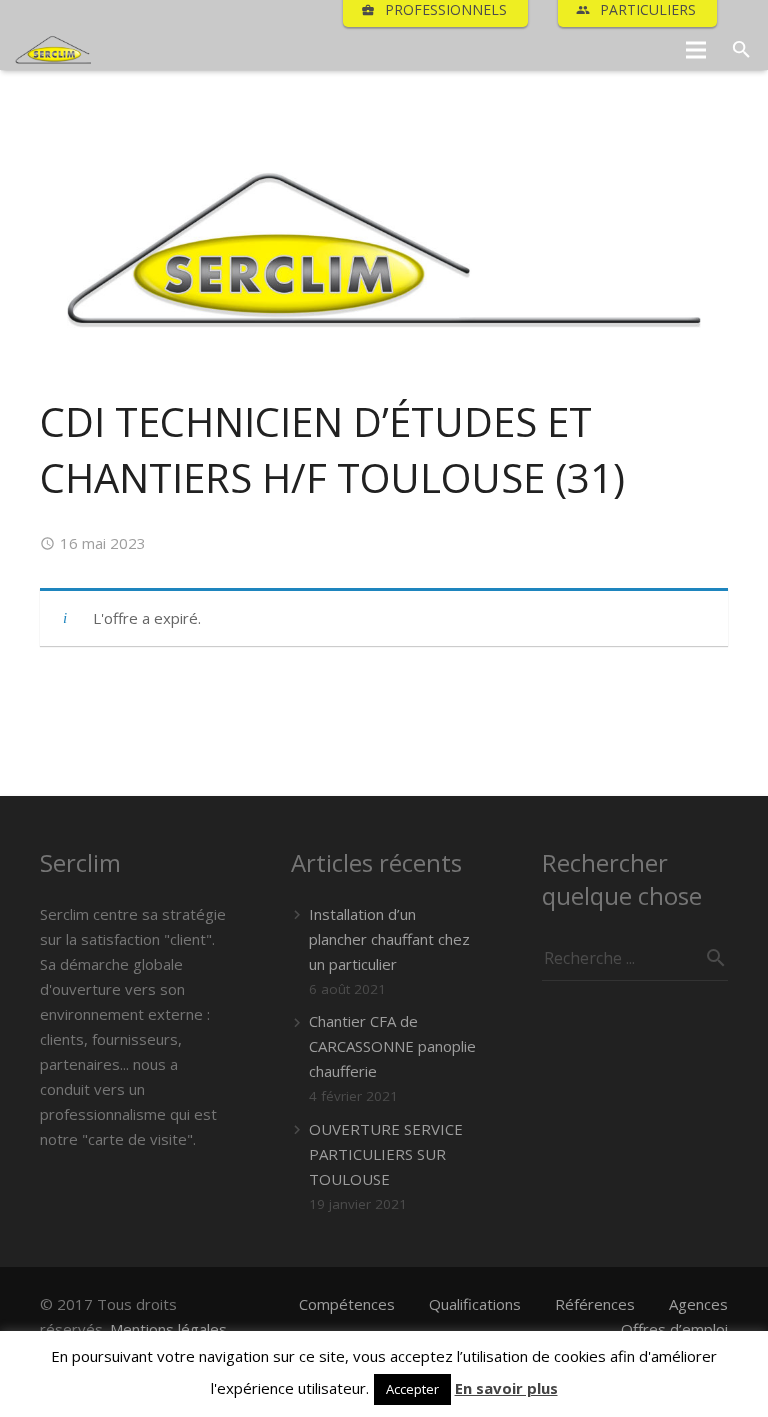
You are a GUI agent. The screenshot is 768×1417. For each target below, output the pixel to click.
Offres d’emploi (674, 1329)
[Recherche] (741, 50)
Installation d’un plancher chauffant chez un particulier (389, 939)
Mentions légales (168, 1329)
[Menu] (696, 50)
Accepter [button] (412, 1389)
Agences (698, 1304)
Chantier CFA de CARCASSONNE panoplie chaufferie (392, 1046)
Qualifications (475, 1304)
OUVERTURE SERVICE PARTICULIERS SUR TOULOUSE (386, 1154)
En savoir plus (506, 1388)
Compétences (347, 1304)
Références (595, 1304)
